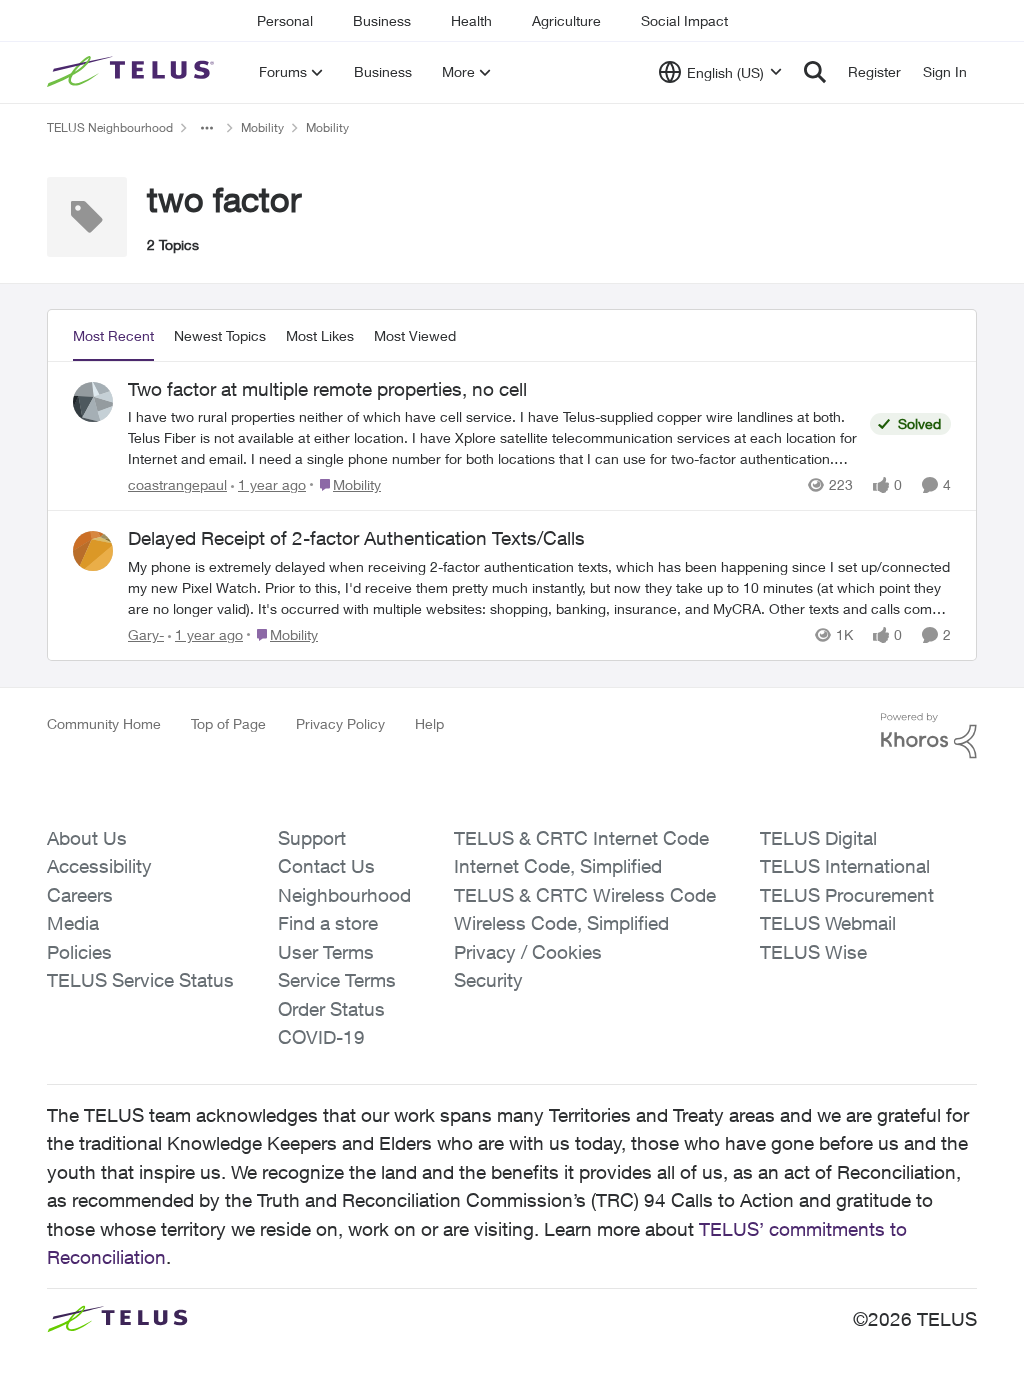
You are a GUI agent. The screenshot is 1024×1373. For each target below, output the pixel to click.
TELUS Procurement (847, 895)
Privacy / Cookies (528, 952)
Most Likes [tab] (320, 335)
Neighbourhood (344, 895)
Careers (80, 895)
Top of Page (228, 723)
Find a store (328, 923)
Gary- (146, 634)
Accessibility (99, 866)
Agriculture (566, 20)
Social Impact (684, 20)
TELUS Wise (813, 952)
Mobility (262, 127)
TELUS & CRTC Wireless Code (585, 895)
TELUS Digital (818, 838)
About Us (87, 838)
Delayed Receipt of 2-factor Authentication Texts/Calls (356, 538)
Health (471, 20)
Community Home (104, 723)
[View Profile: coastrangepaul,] (93, 402)
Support (312, 838)
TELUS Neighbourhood (110, 127)
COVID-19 (321, 1037)
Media (73, 923)
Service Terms (337, 980)
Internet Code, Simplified (558, 866)
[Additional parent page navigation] (207, 128)
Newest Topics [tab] (220, 335)
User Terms (326, 952)
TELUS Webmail (828, 923)
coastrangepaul (177, 484)
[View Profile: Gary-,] (93, 551)
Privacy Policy (340, 723)
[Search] (815, 72)
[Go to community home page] (133, 72)
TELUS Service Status (140, 980)
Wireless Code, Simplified (561, 923)
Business (382, 20)
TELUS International (845, 866)
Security (488, 980)
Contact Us (326, 866)
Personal (285, 20)
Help (429, 723)
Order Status (331, 1009)
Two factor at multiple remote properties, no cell (327, 389)
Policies (79, 952)
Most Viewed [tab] (415, 335)
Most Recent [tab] (113, 335)
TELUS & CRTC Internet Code (581, 838)
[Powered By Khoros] (929, 736)
